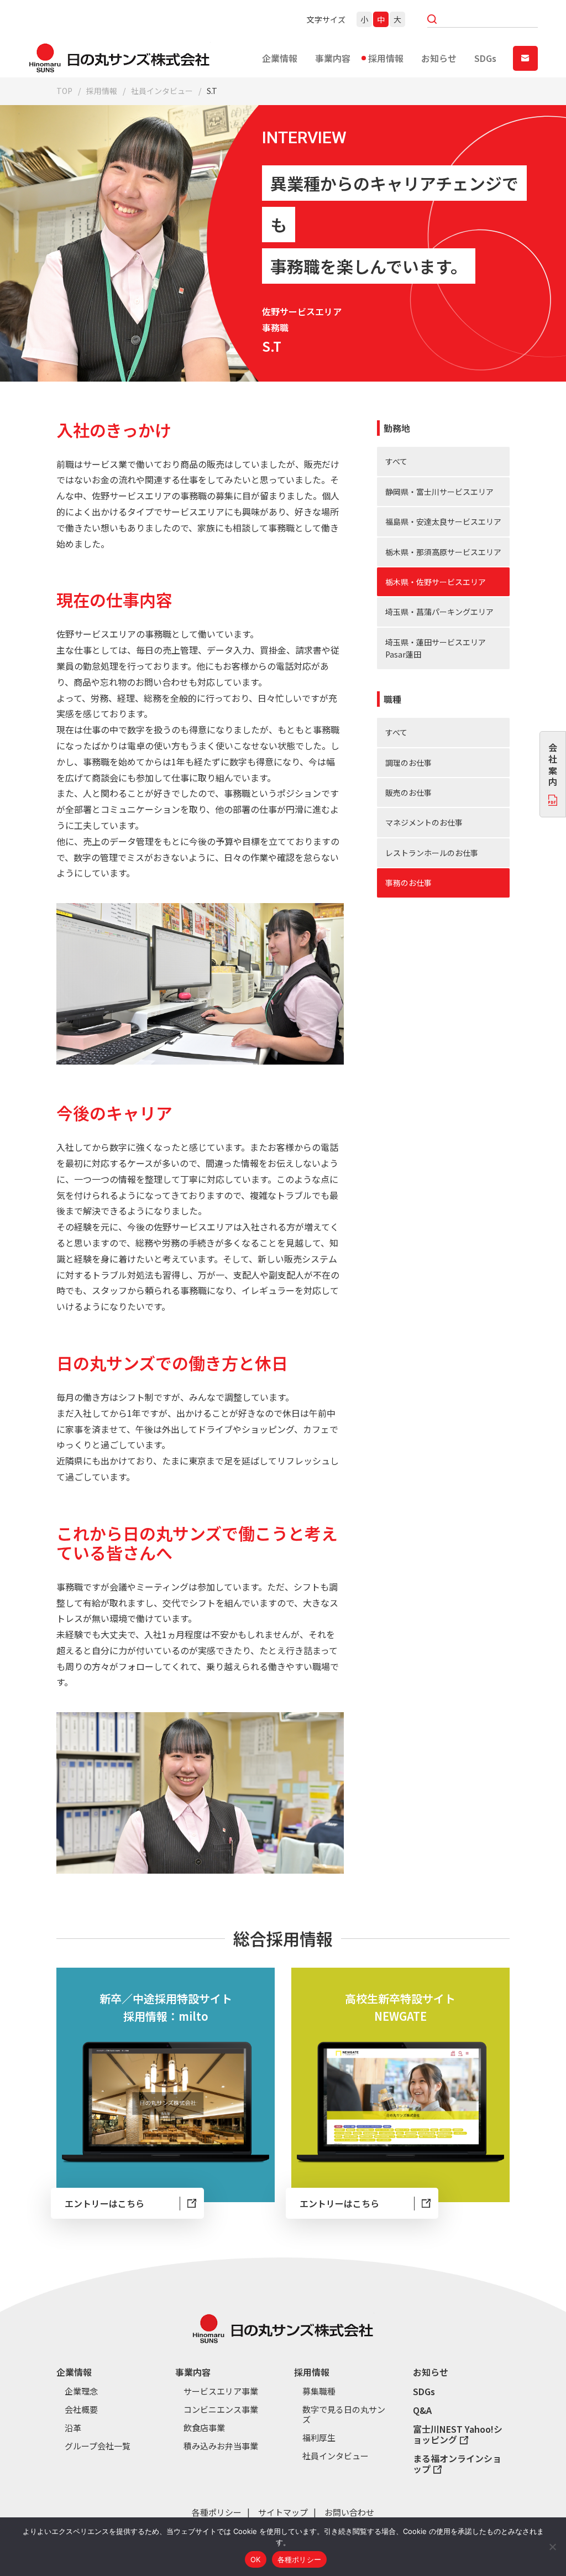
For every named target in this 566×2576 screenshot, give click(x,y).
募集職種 (319, 2391)
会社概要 (81, 2410)
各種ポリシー (217, 2512)
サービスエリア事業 (221, 2391)
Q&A (422, 2410)
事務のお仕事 (408, 883)
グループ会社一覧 (98, 2446)
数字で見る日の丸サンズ (344, 2415)
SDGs (485, 58)
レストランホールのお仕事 (432, 853)
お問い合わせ (349, 2512)
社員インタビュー (162, 91)
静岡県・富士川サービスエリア (439, 492)
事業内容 (333, 58)
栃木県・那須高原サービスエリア (443, 552)
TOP (64, 91)
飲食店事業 (204, 2428)
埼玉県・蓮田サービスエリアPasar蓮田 (436, 648)
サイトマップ (283, 2512)
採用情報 (386, 58)
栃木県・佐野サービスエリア (436, 582)
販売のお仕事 (408, 792)
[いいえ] (552, 2547)
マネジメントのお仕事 (424, 822)
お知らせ (439, 58)
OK (256, 2559)
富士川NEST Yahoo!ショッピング (458, 2434)
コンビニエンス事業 (221, 2410)
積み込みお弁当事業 (221, 2446)
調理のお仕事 (408, 763)
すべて (396, 461)
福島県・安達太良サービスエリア (443, 522)
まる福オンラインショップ (457, 2464)
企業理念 (81, 2391)
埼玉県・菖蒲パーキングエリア (439, 612)
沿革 (73, 2428)
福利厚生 (319, 2438)
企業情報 (280, 58)
